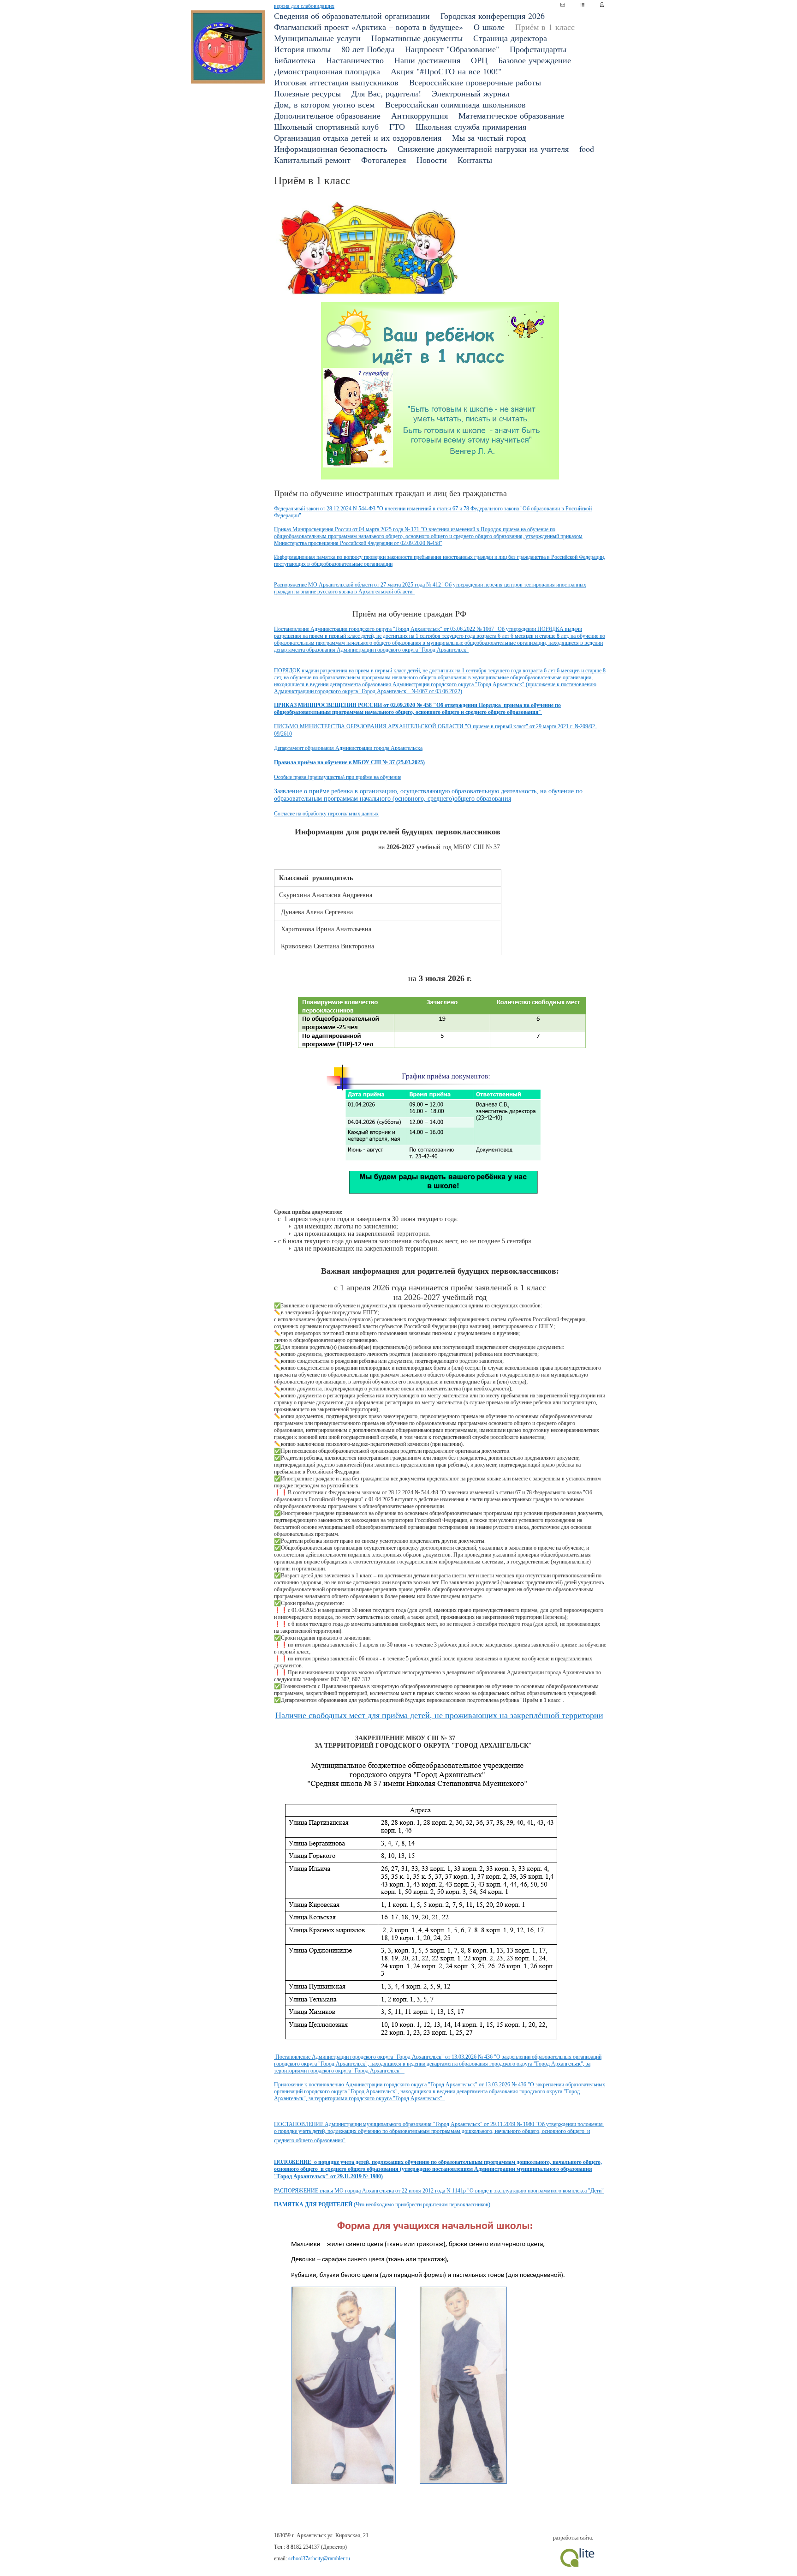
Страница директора (510, 38)
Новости (432, 160)
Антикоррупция (419, 115)
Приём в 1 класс (545, 27)
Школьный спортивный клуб (326, 126)
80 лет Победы (368, 49)
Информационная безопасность (330, 149)
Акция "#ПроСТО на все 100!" (446, 71)
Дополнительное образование (327, 115)
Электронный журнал (471, 93)
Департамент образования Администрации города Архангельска (348, 748)
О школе (489, 27)
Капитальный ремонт (312, 160)
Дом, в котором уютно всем (324, 104)
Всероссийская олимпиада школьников (455, 104)
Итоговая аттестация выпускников (336, 82)
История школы (302, 49)
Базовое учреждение (535, 60)
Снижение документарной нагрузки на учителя (483, 149)
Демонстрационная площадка (327, 71)
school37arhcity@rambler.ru (319, 2558)
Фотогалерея (384, 160)
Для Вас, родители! (386, 93)
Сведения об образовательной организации (352, 16)
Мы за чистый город (489, 138)
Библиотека (295, 60)
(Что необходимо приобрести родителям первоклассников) (382, 2205)
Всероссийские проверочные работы (475, 82)
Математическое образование (511, 115)
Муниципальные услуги (317, 38)
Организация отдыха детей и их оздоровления (358, 138)
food (587, 149)
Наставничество (355, 60)
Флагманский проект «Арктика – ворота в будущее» (369, 27)
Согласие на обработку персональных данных (326, 814)
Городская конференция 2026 (493, 16)
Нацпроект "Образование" (452, 49)
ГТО (397, 126)
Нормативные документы (417, 38)
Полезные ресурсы (307, 93)
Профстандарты (538, 49)
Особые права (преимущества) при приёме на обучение (338, 777)
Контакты (475, 160)
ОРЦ (479, 60)
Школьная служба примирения (471, 126)
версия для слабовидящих (304, 6)
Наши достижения (427, 60)
